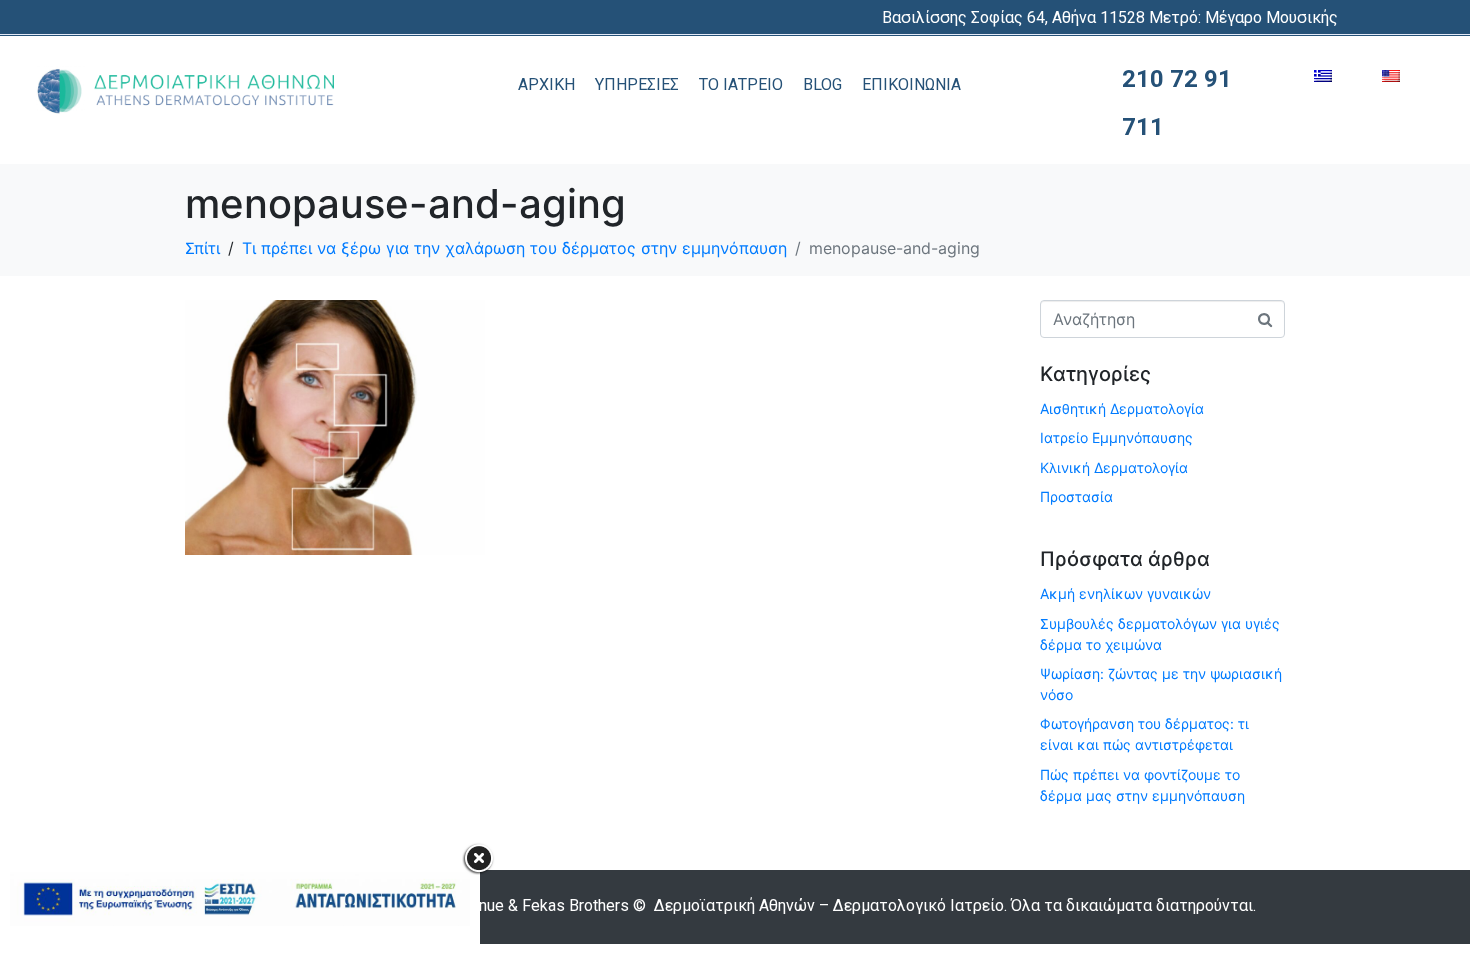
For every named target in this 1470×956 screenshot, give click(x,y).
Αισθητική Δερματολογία (1122, 408)
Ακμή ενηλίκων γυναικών (1125, 593)
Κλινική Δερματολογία (1114, 467)
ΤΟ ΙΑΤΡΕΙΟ (741, 84)
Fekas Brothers (575, 905)
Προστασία (1076, 496)
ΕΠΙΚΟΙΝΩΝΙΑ (911, 84)
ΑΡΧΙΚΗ (546, 84)
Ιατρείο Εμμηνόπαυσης (1116, 437)
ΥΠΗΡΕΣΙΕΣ (637, 84)
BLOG (822, 84)
